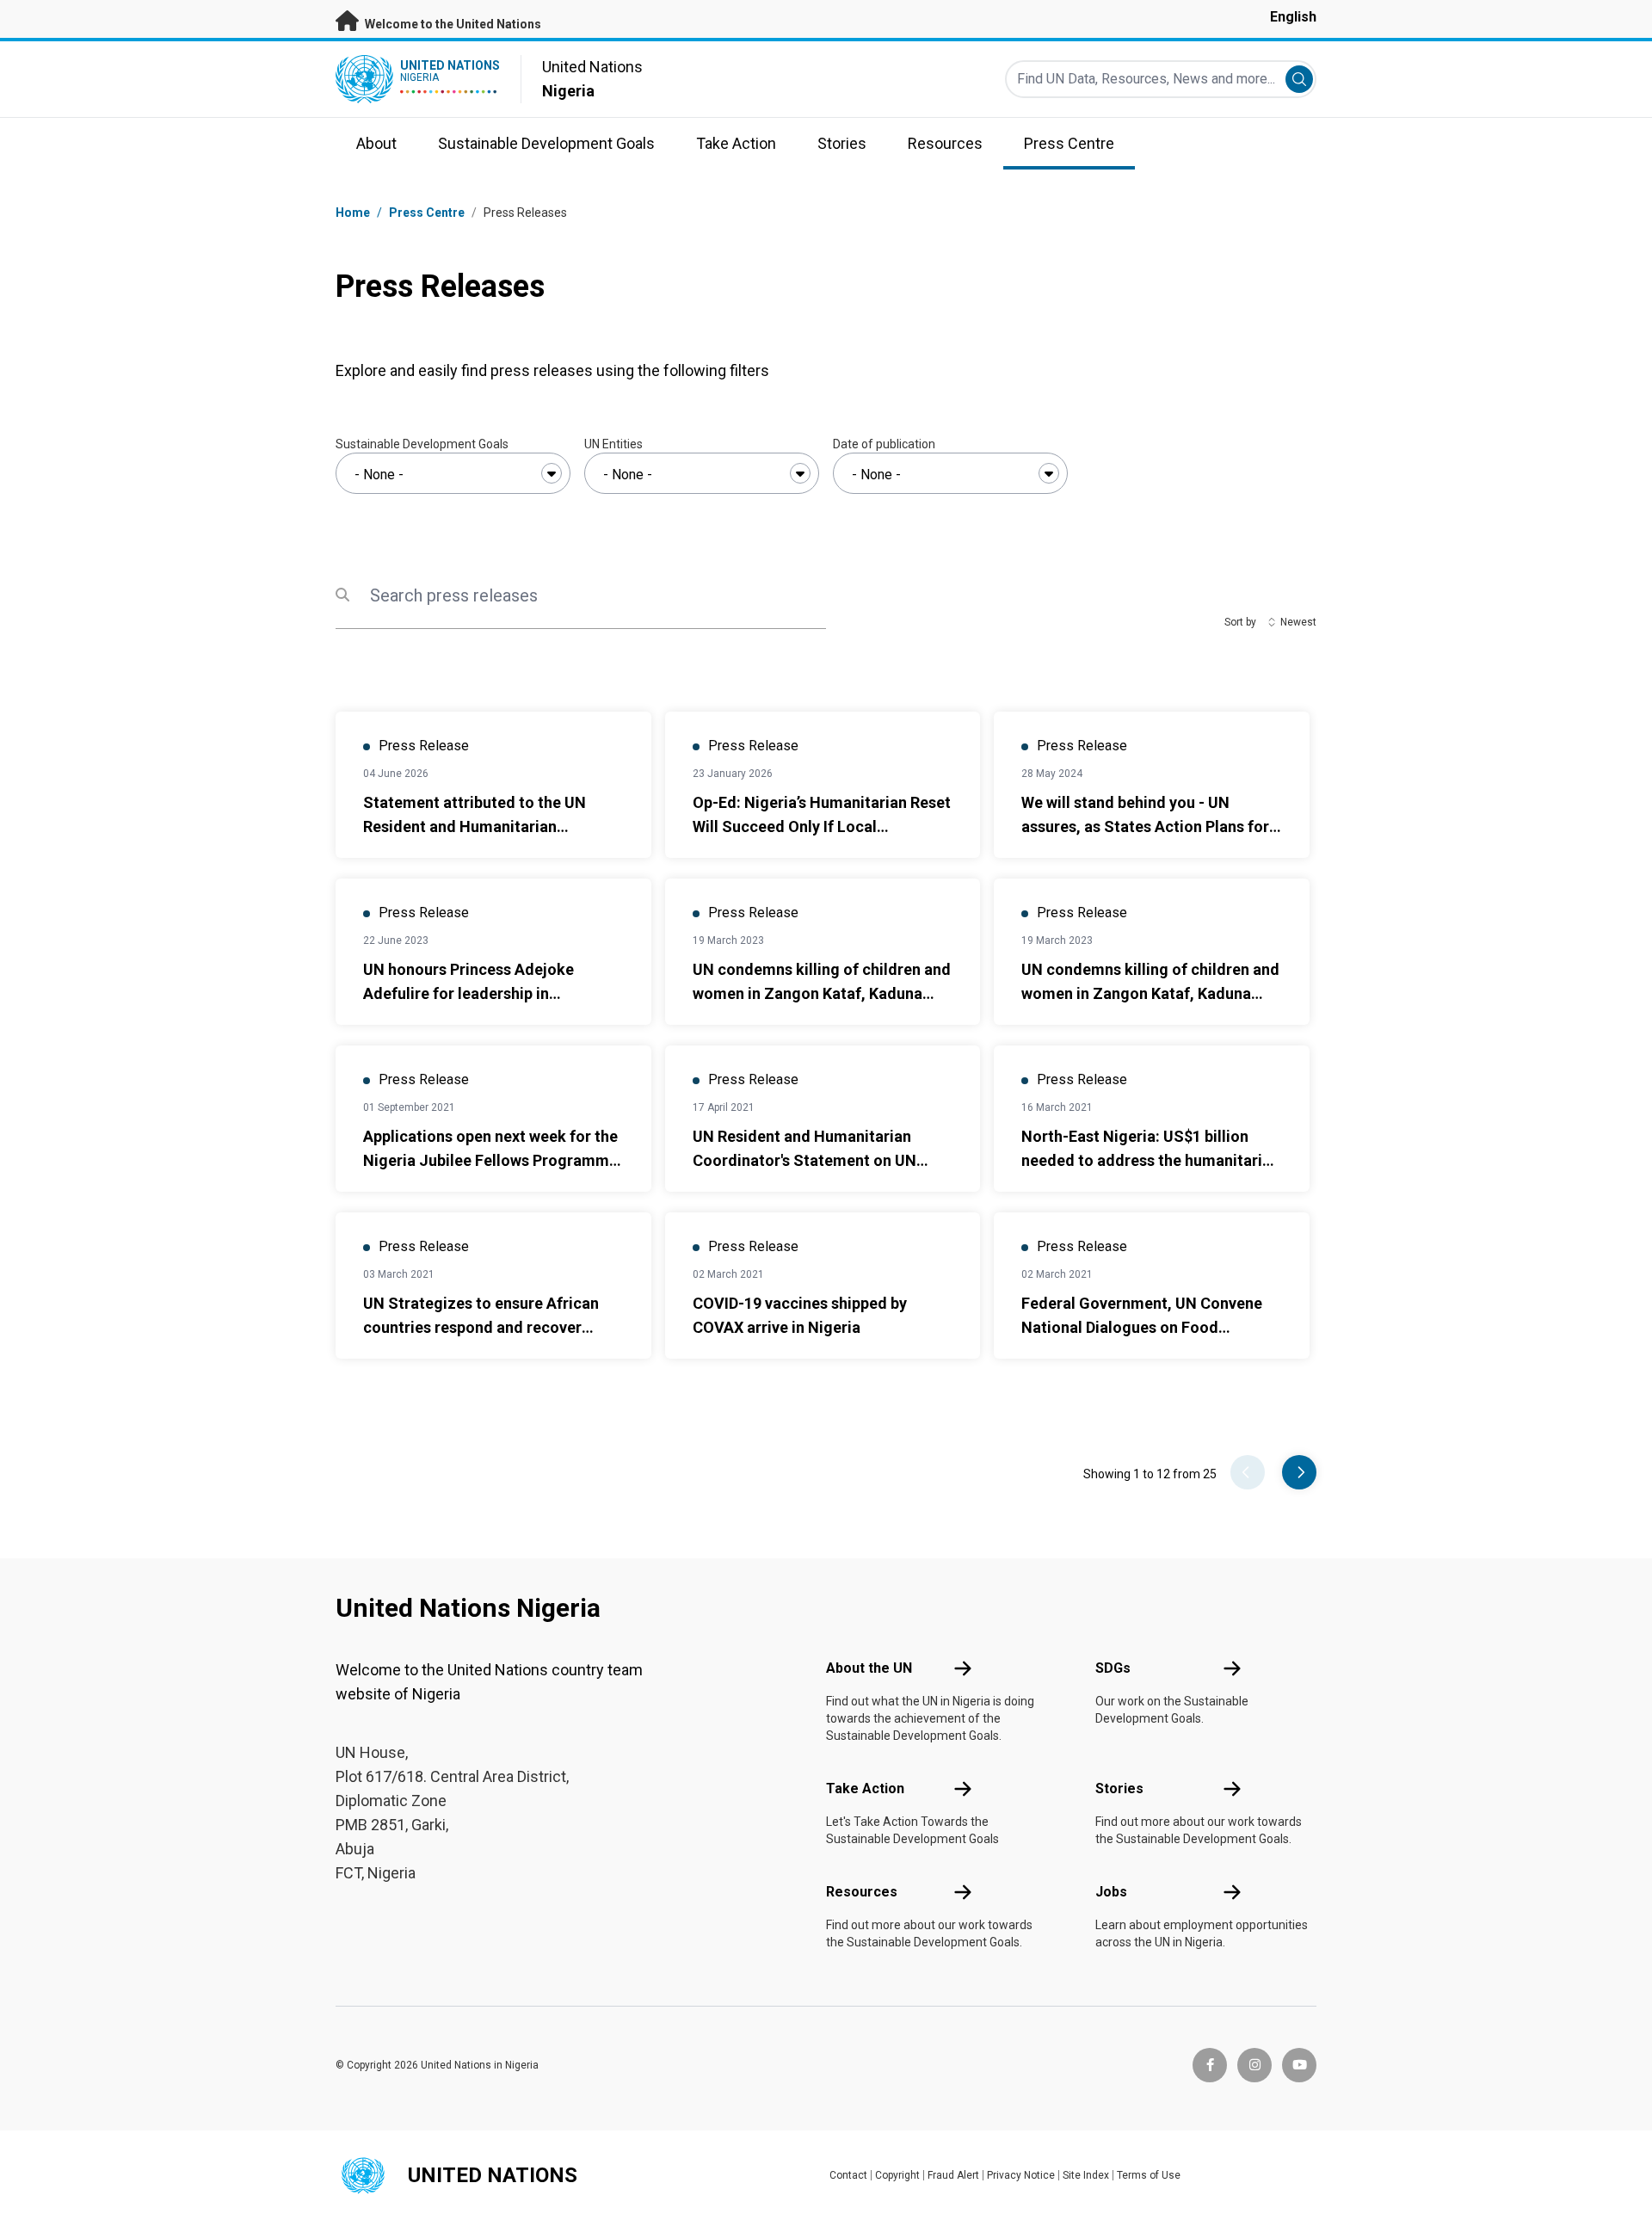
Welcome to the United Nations (452, 24)
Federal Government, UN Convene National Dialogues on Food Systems (1142, 1327)
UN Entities (613, 444)
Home (353, 213)
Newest (1298, 622)
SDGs (1113, 1668)
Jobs (1111, 1892)
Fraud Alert (953, 2175)
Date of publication (884, 444)
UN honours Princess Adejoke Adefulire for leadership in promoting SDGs (468, 993)
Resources (862, 1892)
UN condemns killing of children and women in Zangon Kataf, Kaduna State (822, 993)
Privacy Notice (1021, 2175)
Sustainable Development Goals (422, 444)
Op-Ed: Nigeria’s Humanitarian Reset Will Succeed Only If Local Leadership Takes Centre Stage (822, 826)
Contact (848, 2175)
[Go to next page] (1299, 1472)
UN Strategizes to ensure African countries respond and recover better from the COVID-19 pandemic (491, 1327)
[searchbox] (453, 475)
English (1293, 17)
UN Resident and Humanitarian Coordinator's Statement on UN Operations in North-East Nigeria (809, 1160)
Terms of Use (1149, 2175)
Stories (1119, 1788)
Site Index (1086, 2175)
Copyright (897, 2175)
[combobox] (453, 473)
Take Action (865, 1788)
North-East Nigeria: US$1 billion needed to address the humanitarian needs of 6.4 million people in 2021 (1150, 1160)
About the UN (869, 1668)
